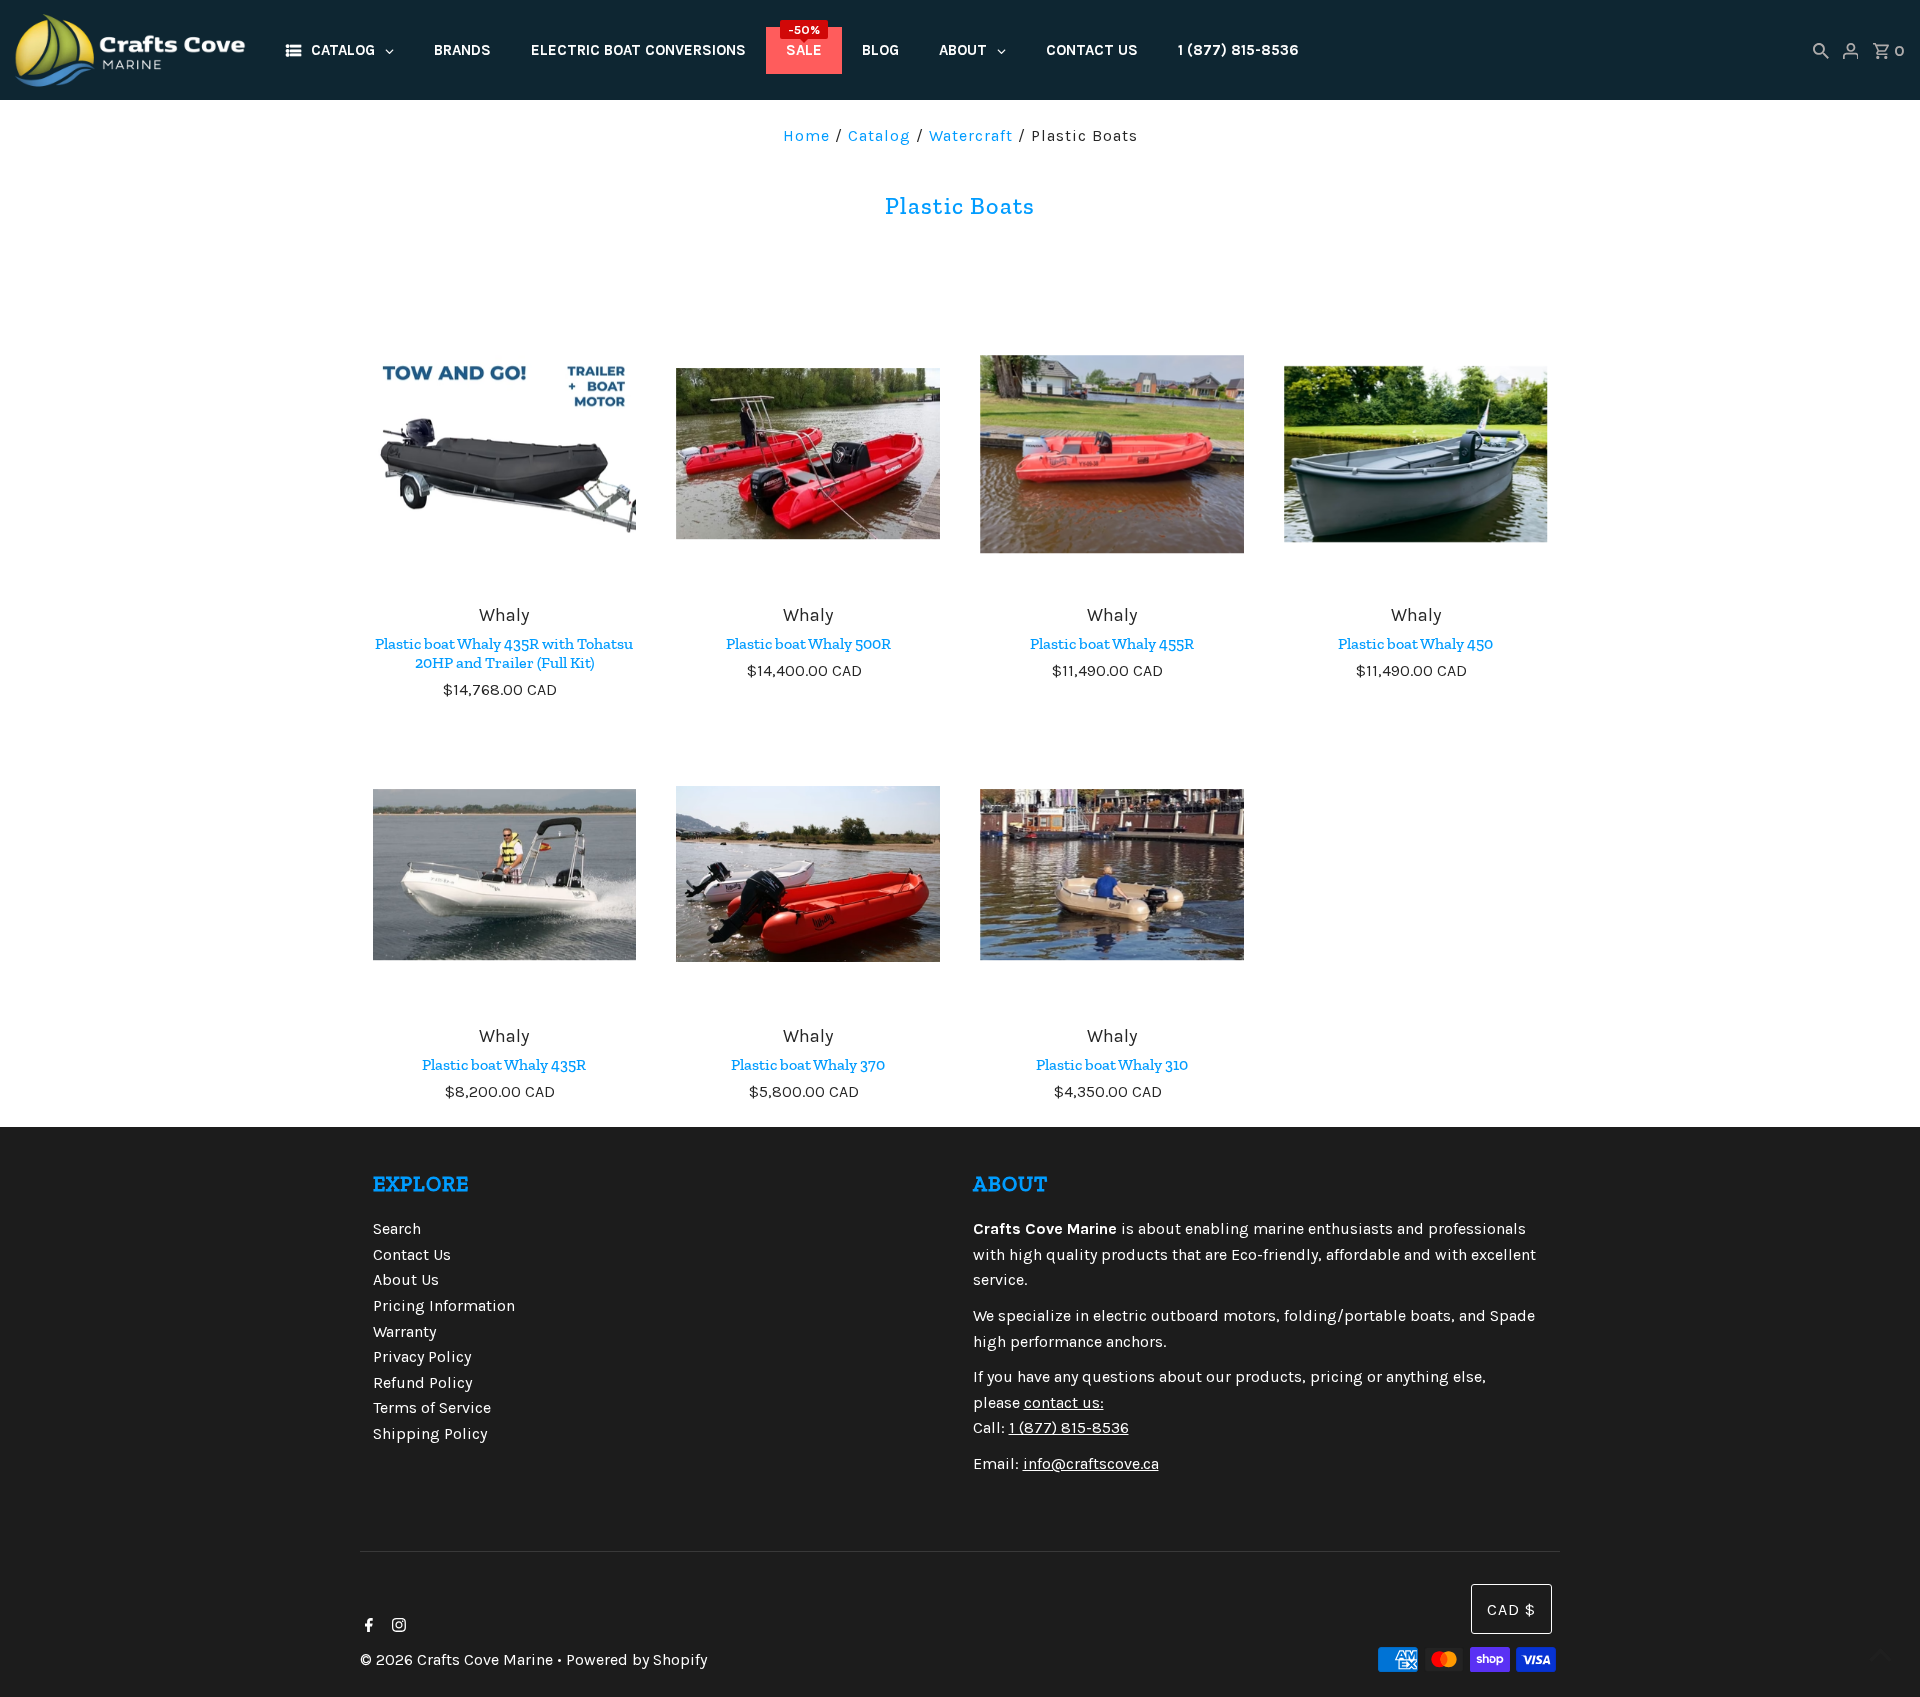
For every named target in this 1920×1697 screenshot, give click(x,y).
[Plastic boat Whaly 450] (1416, 454)
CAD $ (1511, 1609)
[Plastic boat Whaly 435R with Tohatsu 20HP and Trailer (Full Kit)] (505, 454)
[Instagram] (396, 1627)
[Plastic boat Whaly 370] (808, 875)
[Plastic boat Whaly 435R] (505, 875)
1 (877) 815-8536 (1069, 1427)
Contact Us (412, 1254)
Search (397, 1228)
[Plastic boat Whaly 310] (1112, 875)
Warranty (404, 1331)
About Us (406, 1279)
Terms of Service (432, 1407)
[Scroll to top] (1880, 1657)
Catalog (879, 135)
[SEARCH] (1821, 50)
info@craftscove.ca (1091, 1463)
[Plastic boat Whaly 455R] (1112, 454)
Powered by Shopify (636, 1659)
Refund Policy (422, 1382)
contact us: (1064, 1402)
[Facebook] (366, 1627)
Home (806, 135)
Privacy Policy (422, 1356)
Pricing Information (444, 1305)
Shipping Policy (430, 1433)
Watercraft (971, 135)
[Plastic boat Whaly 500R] (808, 454)
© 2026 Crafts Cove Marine (458, 1659)
